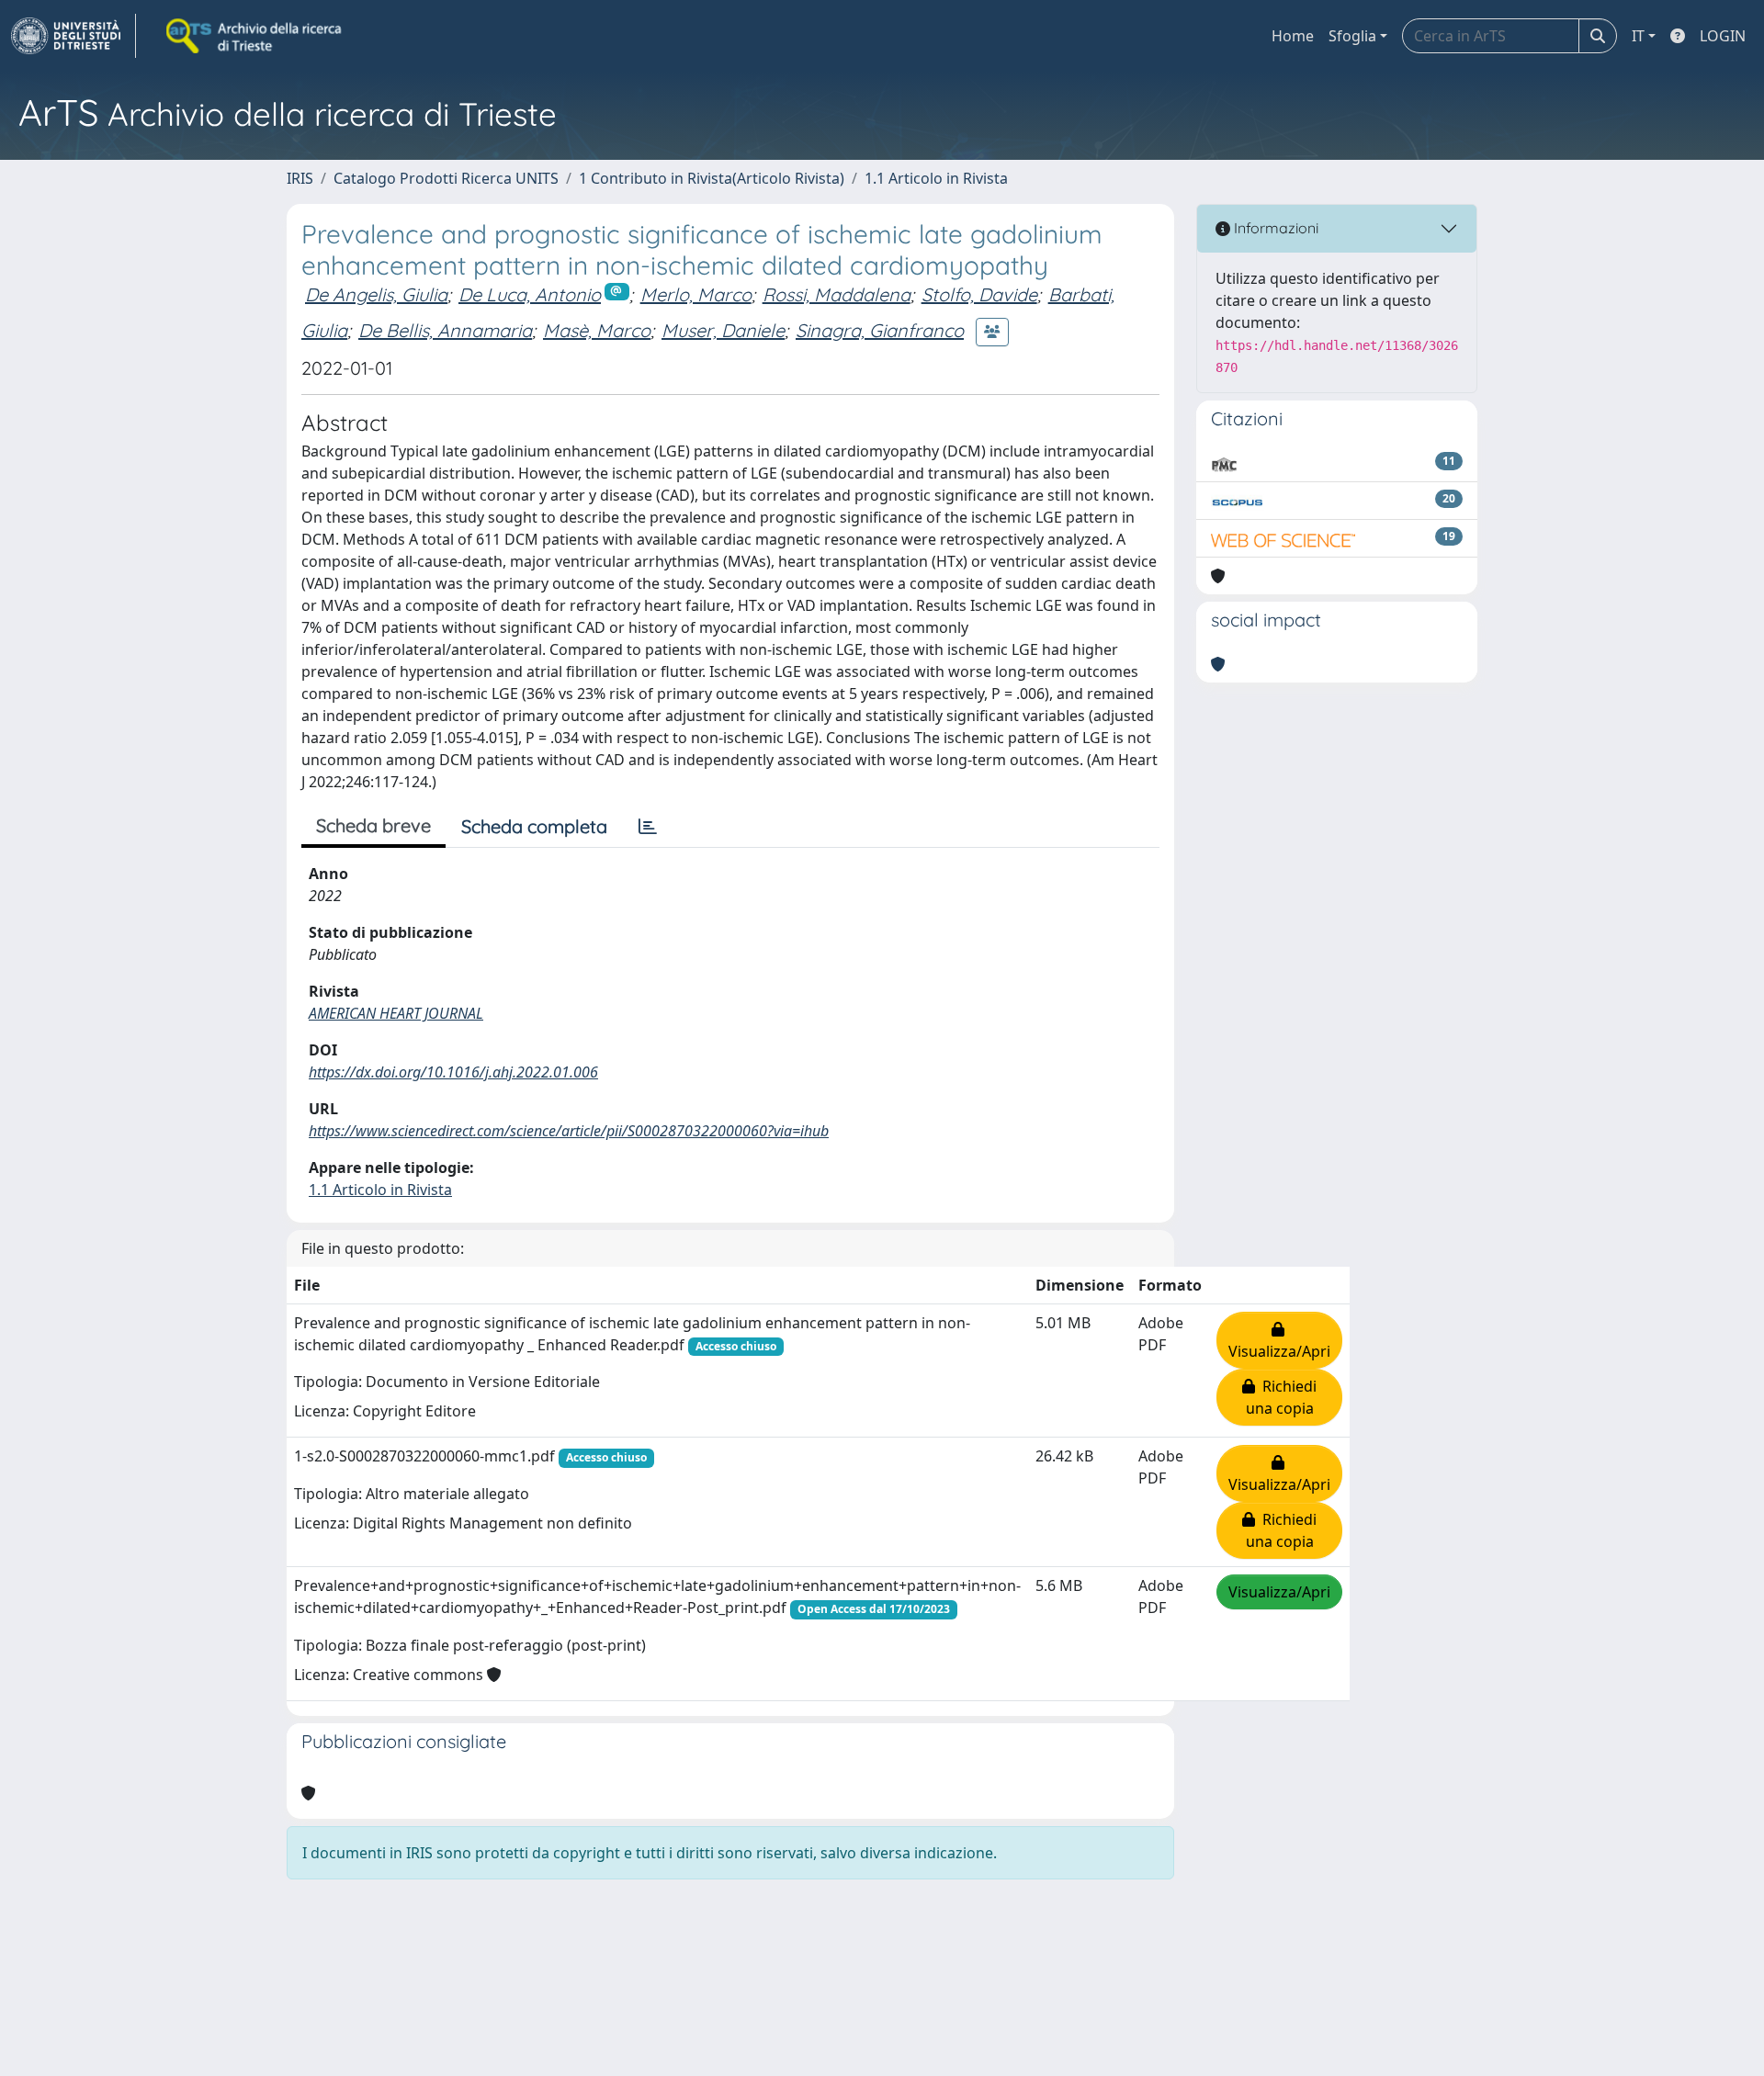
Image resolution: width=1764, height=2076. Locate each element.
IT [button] (1638, 36)
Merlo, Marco (696, 294)
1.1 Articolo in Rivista (936, 178)
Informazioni (1274, 228)
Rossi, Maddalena (837, 294)
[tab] (648, 827)
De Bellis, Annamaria (445, 330)
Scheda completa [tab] (534, 826)
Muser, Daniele (723, 330)
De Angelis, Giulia (376, 294)
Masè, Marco (597, 330)
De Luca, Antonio (530, 294)
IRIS (300, 178)
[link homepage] (73, 36)
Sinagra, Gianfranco (880, 330)
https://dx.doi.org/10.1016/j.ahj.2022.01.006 (453, 1072)
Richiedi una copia (1282, 1397)
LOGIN (1723, 36)
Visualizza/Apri (1279, 1340)
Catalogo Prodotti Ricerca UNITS (446, 178)
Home (1293, 36)
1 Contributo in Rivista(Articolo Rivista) (712, 178)
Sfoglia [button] (1352, 36)
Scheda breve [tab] (373, 825)
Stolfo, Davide (979, 294)
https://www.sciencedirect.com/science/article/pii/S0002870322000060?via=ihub (569, 1131)
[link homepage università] (255, 36)
